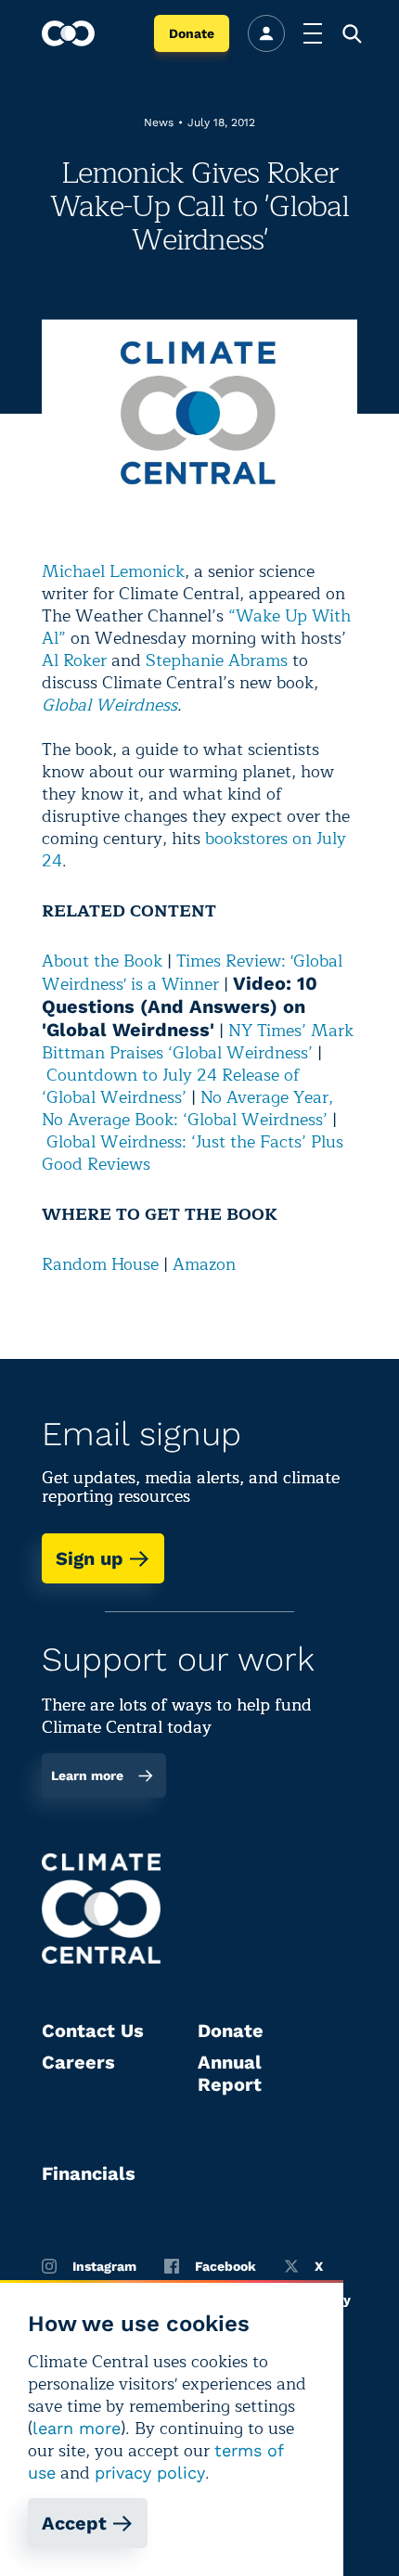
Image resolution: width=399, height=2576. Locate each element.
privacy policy (150, 2473)
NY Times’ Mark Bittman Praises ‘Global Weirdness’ (198, 1042)
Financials (89, 2173)
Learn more (87, 1775)
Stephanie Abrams (217, 660)
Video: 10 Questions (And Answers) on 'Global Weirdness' (180, 1006)
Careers (78, 2062)
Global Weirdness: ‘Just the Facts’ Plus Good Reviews (193, 1153)
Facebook (225, 2266)
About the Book (102, 961)
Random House (100, 1264)
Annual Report (230, 2073)
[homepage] (68, 33)
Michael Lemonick (113, 571)
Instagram (104, 2266)
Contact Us (93, 2031)
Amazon (204, 1264)
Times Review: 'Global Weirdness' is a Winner (192, 973)
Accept (74, 2523)
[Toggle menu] (313, 33)
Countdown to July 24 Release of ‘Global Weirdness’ (171, 1086)
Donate (192, 33)
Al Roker (74, 660)
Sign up (90, 1558)
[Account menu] (266, 33)
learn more (77, 2428)
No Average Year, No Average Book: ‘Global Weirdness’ (187, 1109)
